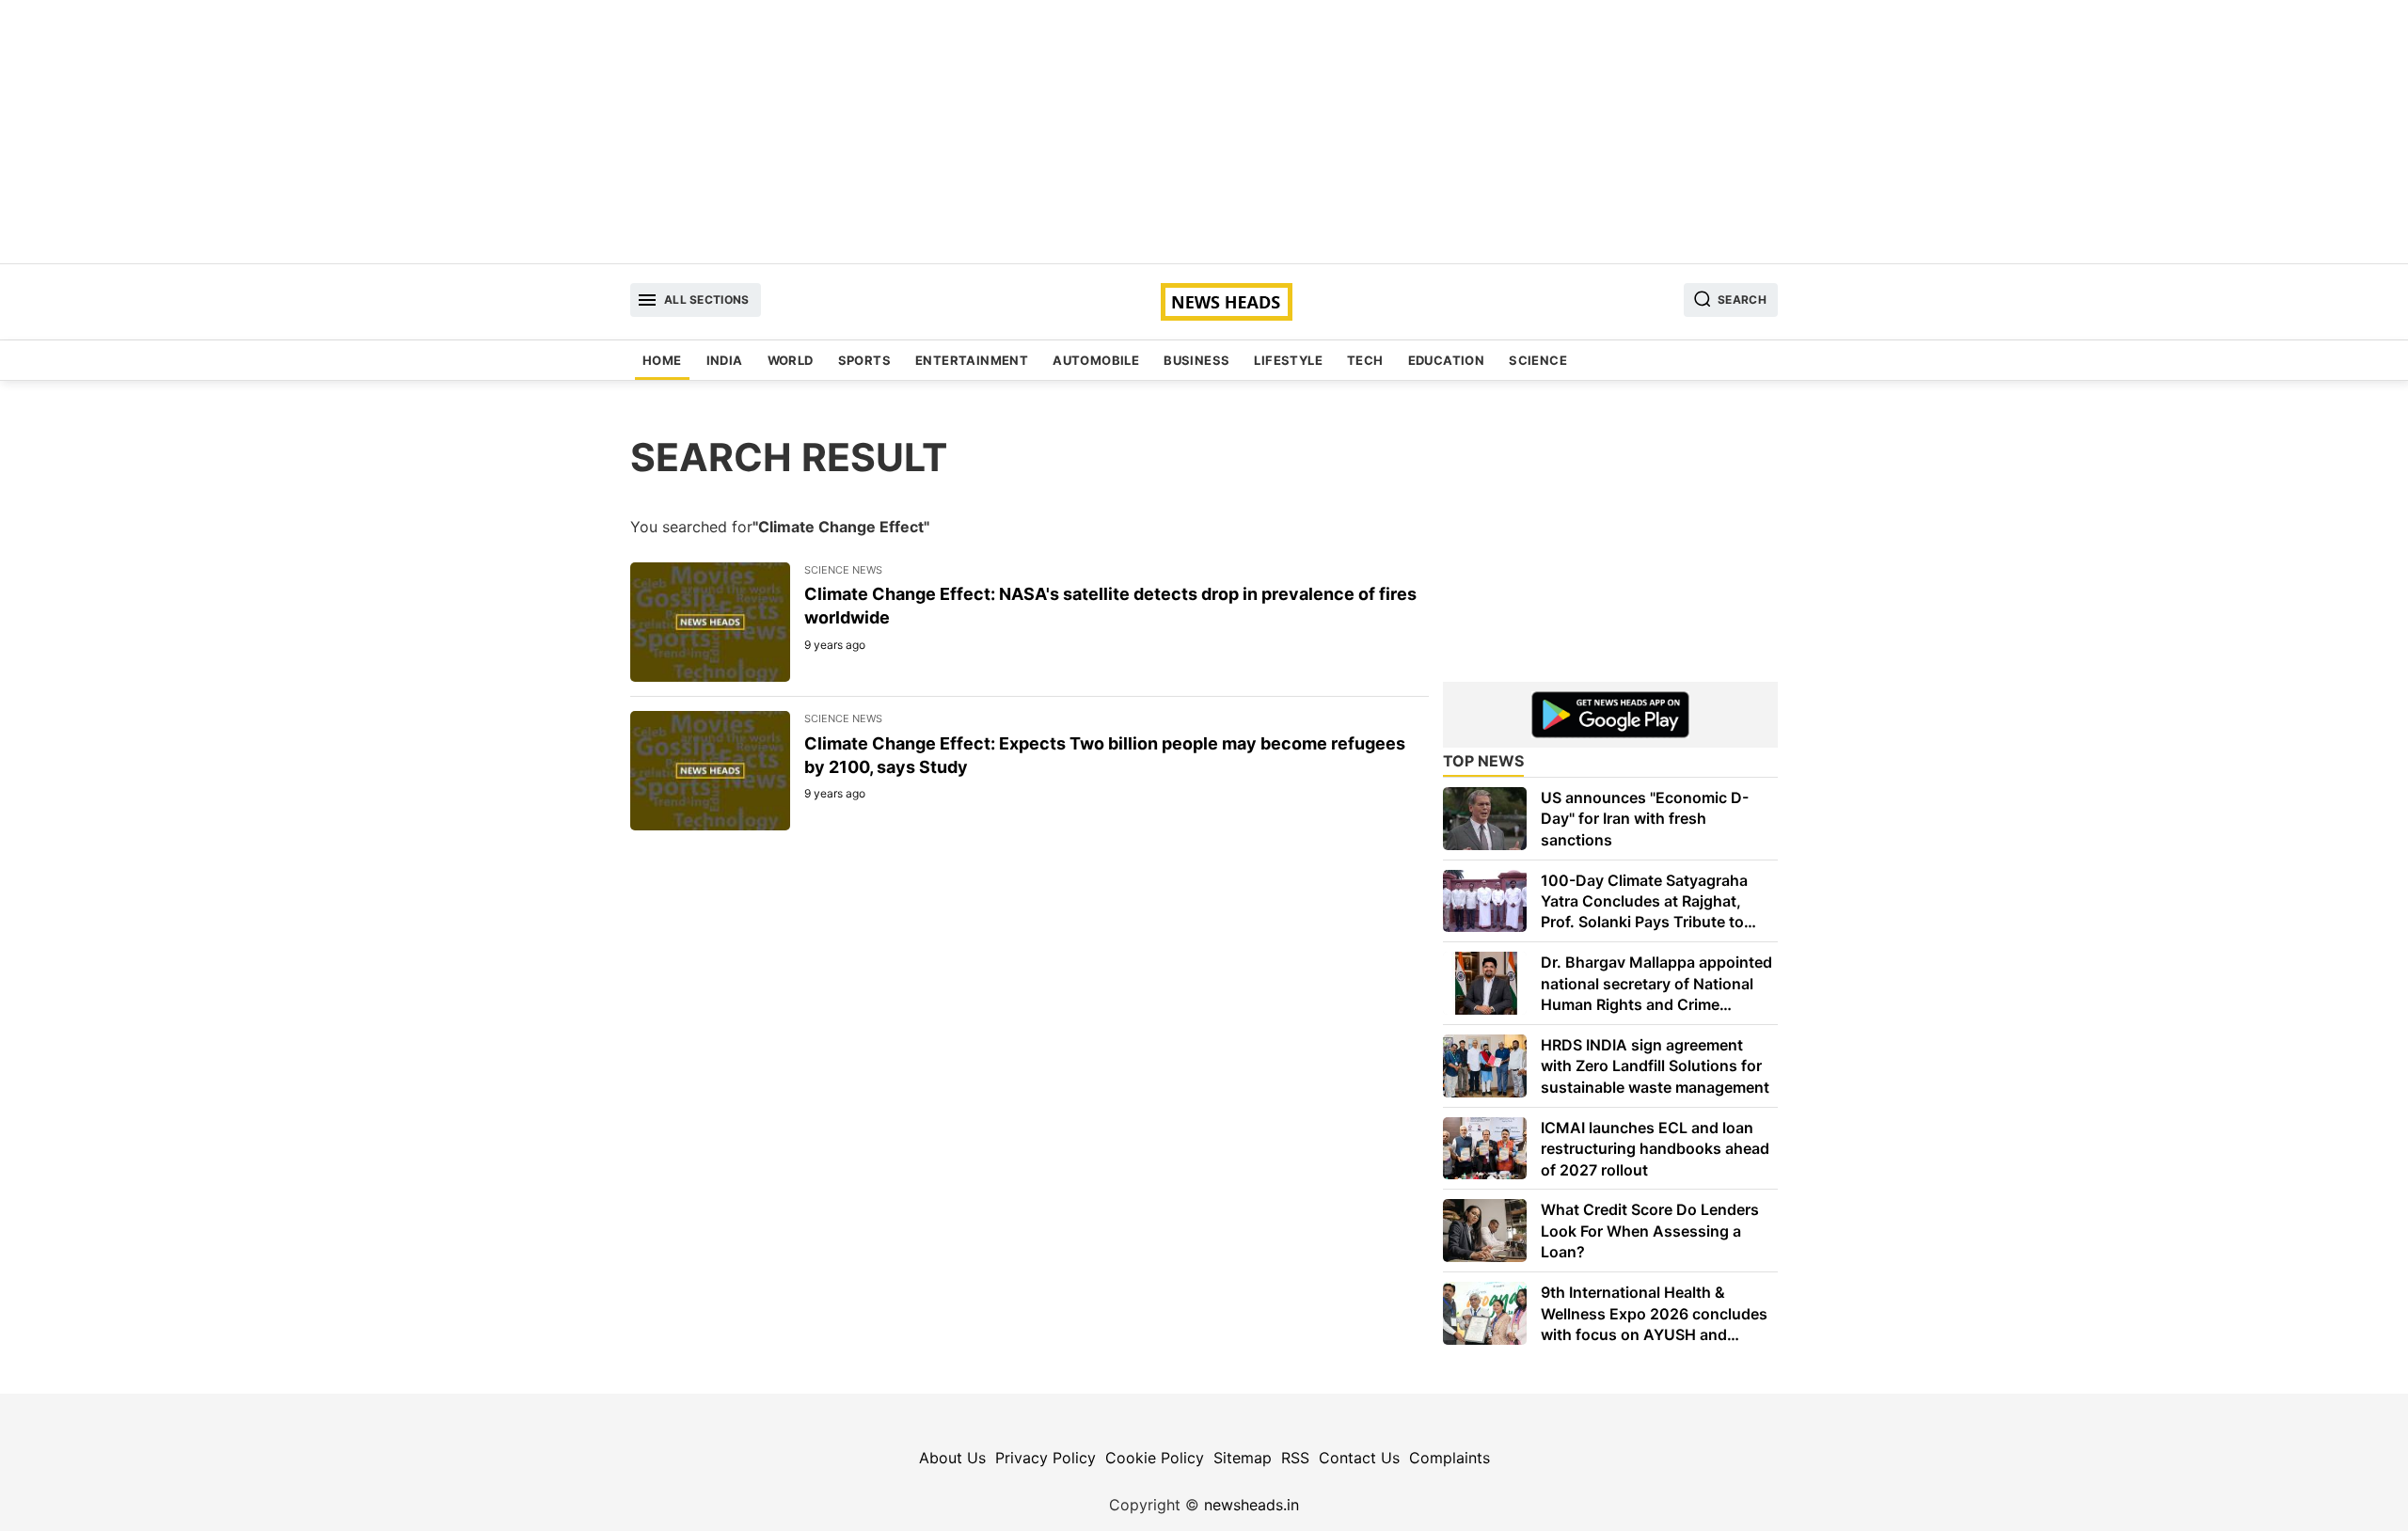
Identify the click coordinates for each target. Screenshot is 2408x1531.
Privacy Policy (1046, 1458)
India (725, 360)
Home (662, 360)
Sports (864, 360)
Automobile (1096, 360)
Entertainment (972, 360)
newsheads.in (1252, 1505)
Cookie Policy (1155, 1458)
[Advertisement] (1204, 132)
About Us (952, 1458)
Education (1447, 360)
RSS (1295, 1458)
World (791, 360)
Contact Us (1359, 1458)
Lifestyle (1288, 360)
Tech (1365, 360)
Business (1196, 360)
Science (1538, 360)
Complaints (1450, 1458)
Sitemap (1243, 1458)
